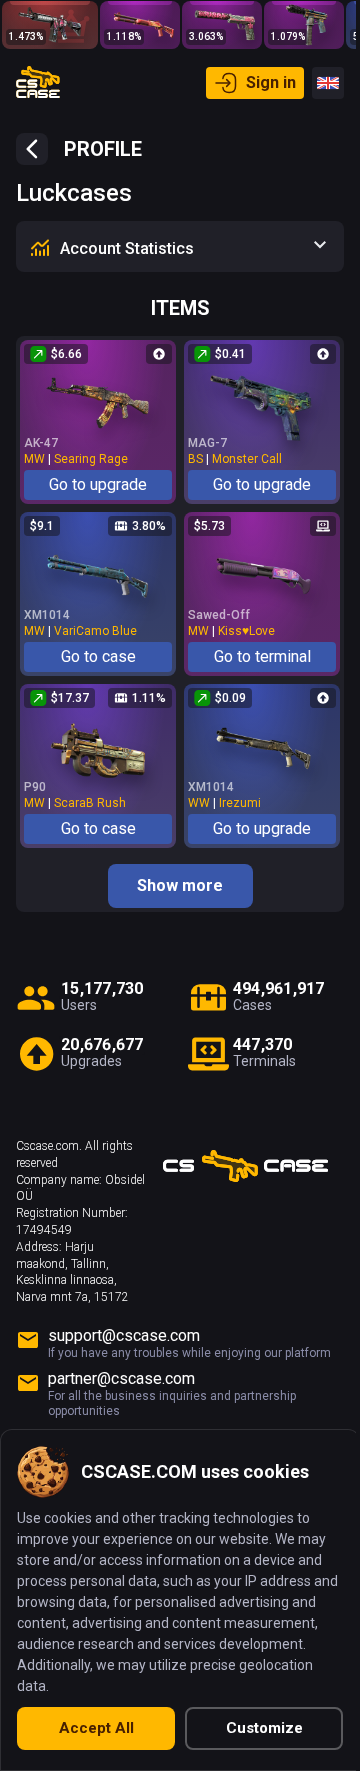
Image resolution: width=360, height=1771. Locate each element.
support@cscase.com (124, 1335)
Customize (264, 1728)
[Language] (328, 83)
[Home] (38, 83)
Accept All (96, 1728)
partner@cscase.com (121, 1378)
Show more (180, 885)
